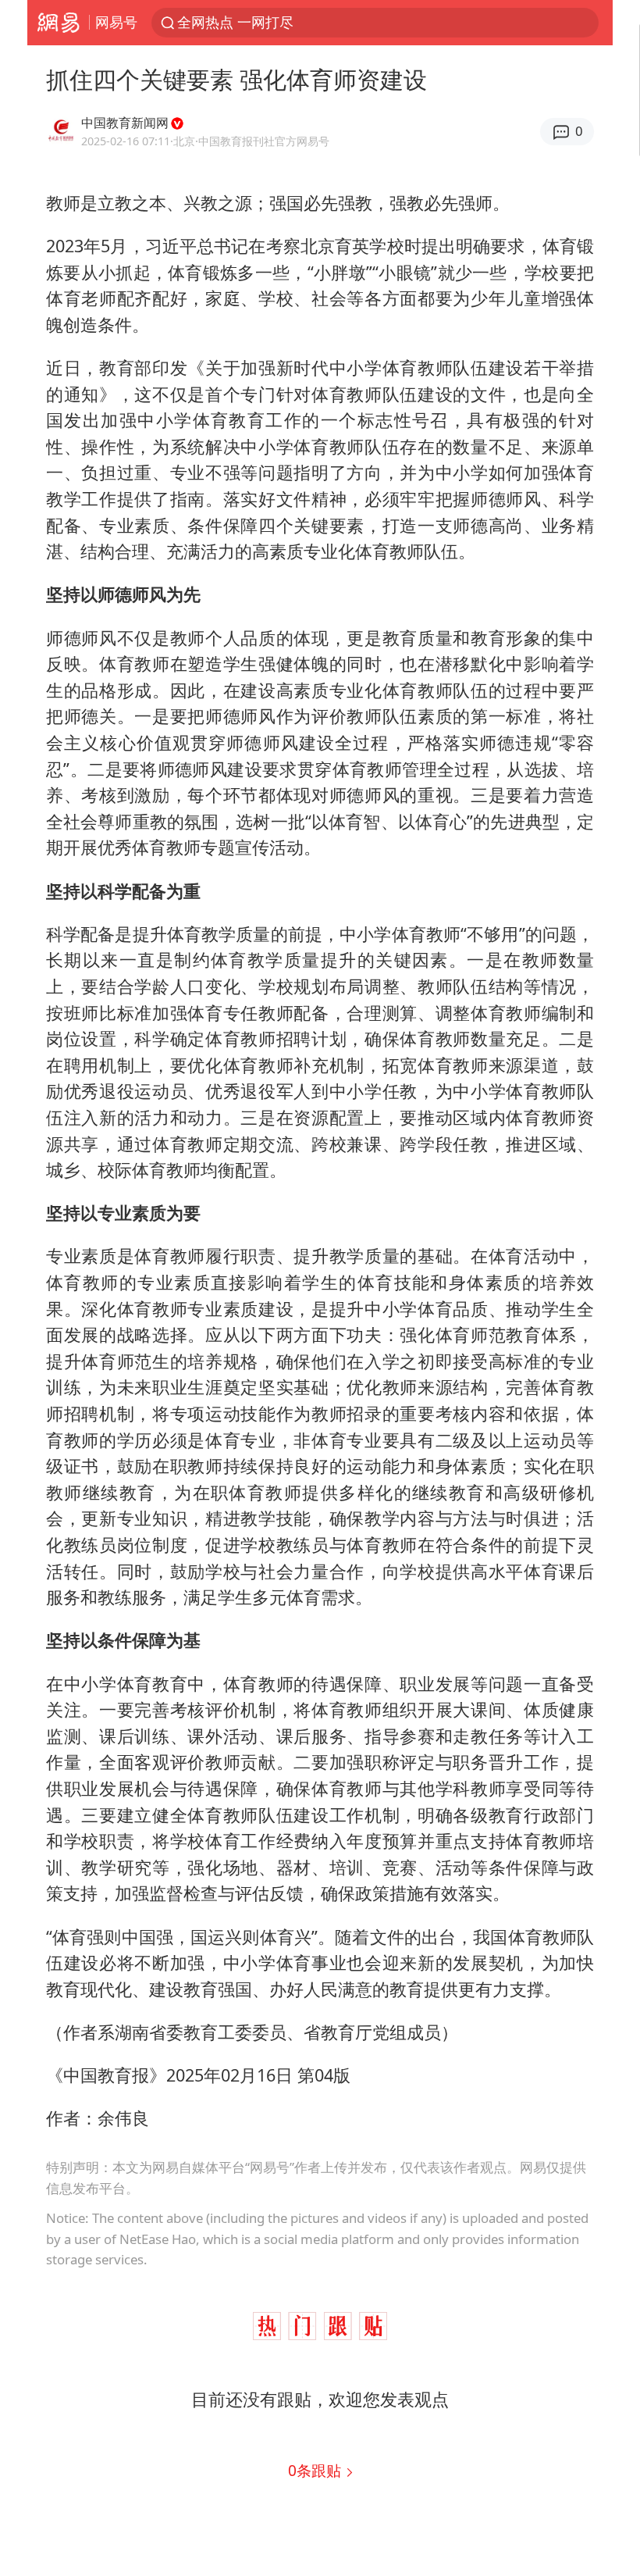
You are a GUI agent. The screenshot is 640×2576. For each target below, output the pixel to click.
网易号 (116, 22)
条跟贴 (316, 2470)
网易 (58, 23)
